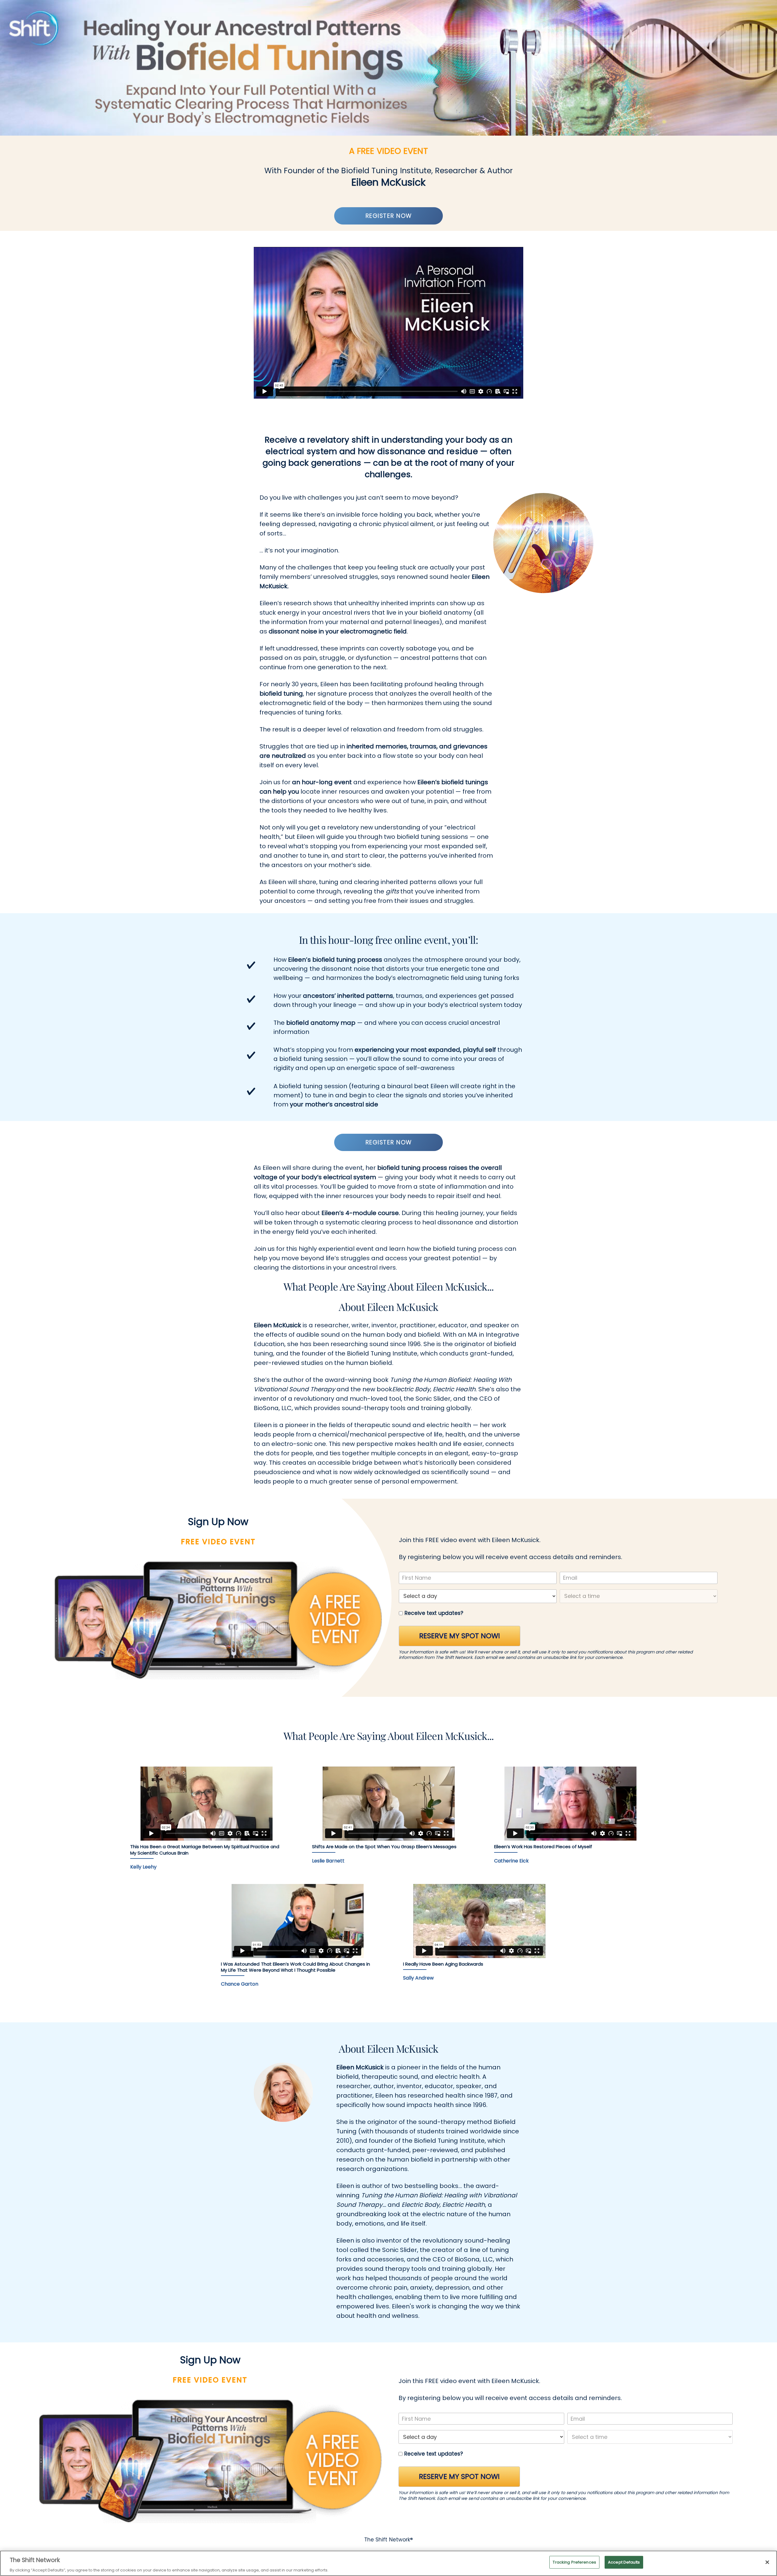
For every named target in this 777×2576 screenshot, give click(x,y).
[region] (388, 2563)
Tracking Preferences (574, 2562)
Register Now (389, 216)
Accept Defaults (624, 2562)
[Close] (767, 2562)
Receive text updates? (434, 1613)
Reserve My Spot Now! (460, 1636)
